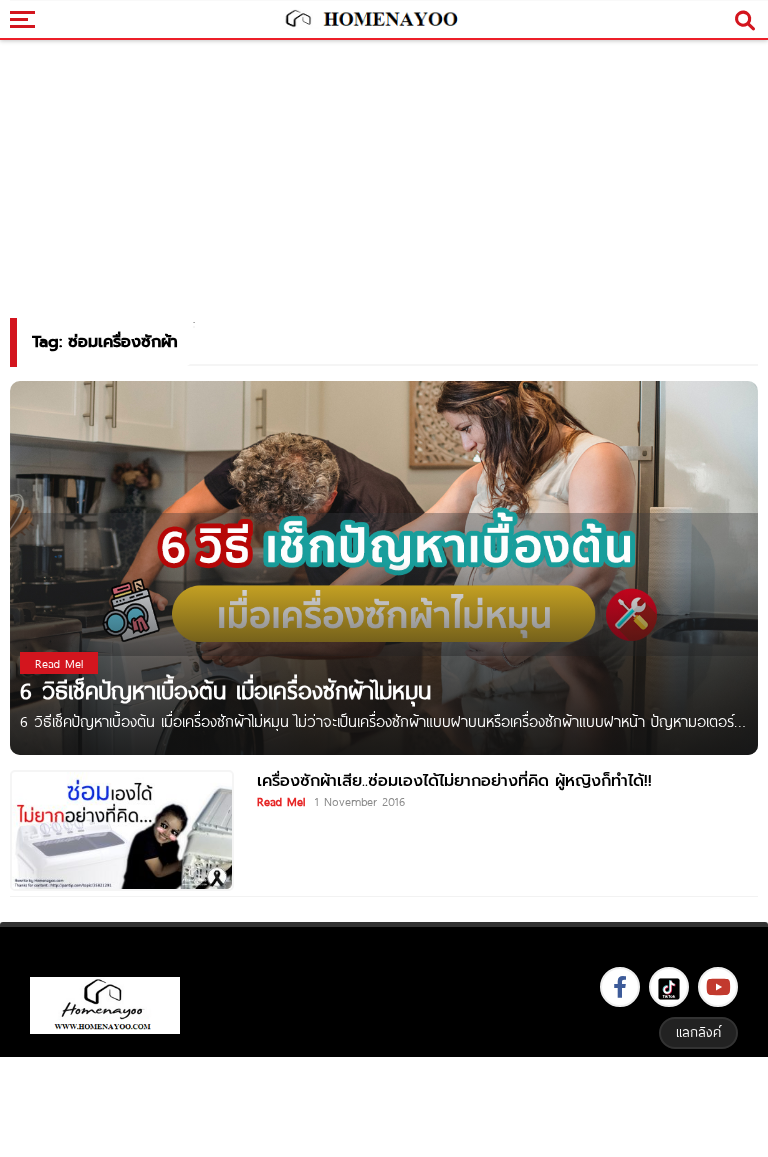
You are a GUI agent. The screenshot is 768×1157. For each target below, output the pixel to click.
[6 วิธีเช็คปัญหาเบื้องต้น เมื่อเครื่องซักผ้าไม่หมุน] (384, 566)
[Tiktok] (669, 987)
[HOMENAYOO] (370, 20)
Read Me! (281, 801)
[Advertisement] (384, 1104)
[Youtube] (718, 987)
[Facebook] (620, 987)
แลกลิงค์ (698, 1032)
